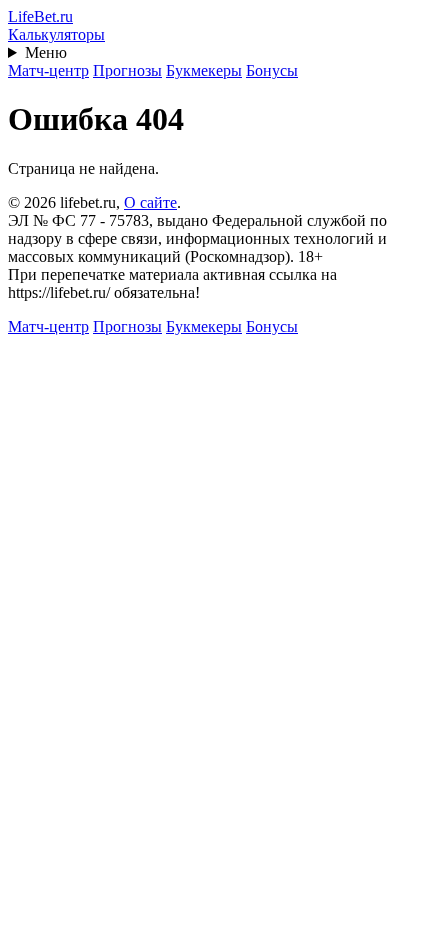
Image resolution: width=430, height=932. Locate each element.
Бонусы (272, 70)
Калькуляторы (56, 34)
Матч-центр (48, 70)
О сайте (150, 202)
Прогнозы (127, 70)
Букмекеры (204, 70)
